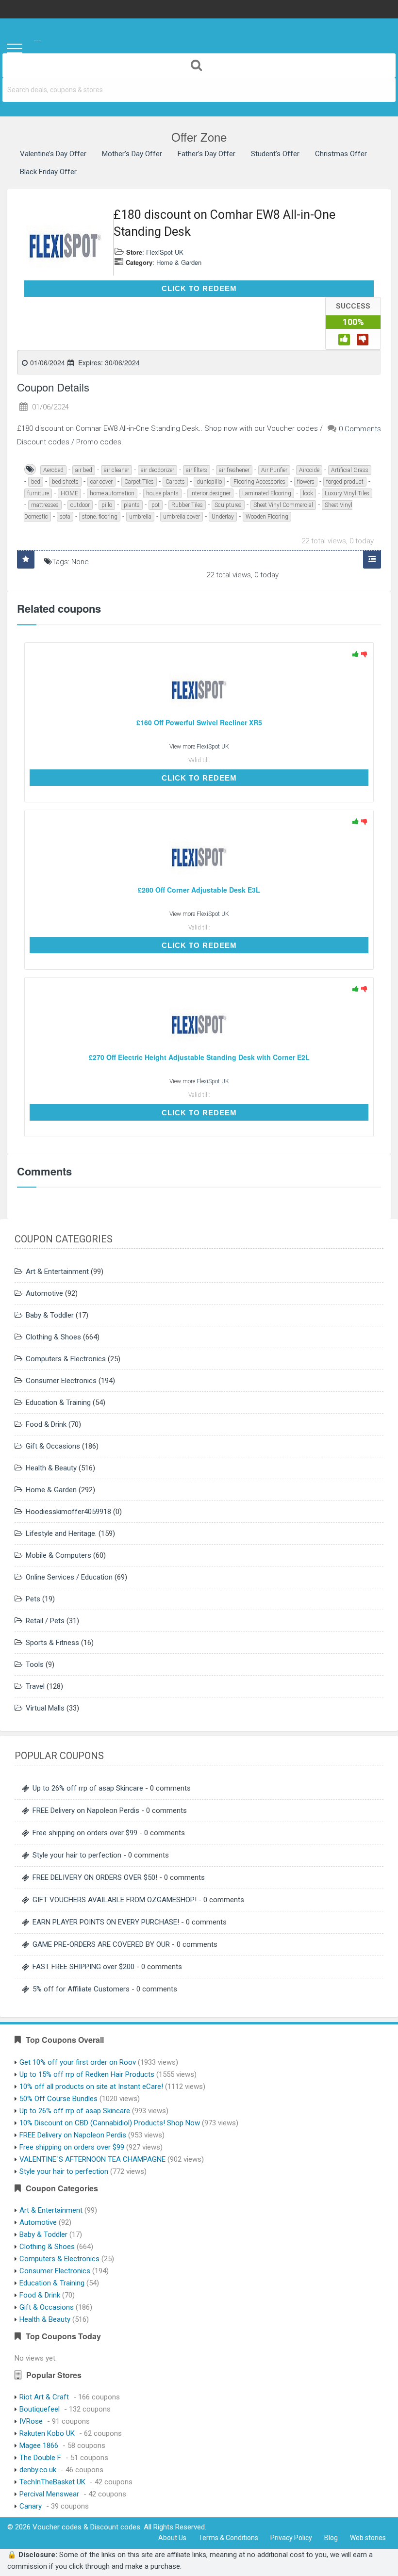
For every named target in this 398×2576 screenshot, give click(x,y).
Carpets (175, 482)
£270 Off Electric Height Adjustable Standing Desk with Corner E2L (199, 1057)
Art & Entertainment (57, 1272)
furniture (38, 493)
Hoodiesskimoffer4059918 (68, 1512)
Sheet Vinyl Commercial (283, 505)
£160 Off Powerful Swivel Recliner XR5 (199, 723)
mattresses (45, 505)
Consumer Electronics (61, 1381)
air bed (84, 470)
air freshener (234, 470)
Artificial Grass (350, 470)
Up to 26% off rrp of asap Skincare (88, 1788)
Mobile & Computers (58, 1555)
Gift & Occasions (53, 1446)
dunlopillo (209, 482)
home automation (112, 493)
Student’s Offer (275, 154)
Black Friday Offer (48, 172)
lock (308, 493)
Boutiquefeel (40, 2409)
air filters (197, 470)
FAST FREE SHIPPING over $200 (83, 1967)
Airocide (309, 470)
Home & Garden (179, 262)
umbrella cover (182, 517)
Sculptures (228, 505)
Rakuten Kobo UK (47, 2433)
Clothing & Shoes (53, 1337)
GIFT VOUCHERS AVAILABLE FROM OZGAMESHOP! (115, 1900)
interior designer (210, 493)
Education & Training (58, 1402)
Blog (331, 2538)
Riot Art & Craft (44, 2397)
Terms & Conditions (228, 2538)
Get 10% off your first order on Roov (78, 2062)
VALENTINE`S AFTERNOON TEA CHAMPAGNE (92, 2159)
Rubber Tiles (187, 505)
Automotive (44, 1293)
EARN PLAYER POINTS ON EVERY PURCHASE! (106, 1922)
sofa (65, 517)
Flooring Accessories (259, 482)
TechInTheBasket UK (52, 2482)
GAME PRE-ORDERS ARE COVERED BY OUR (101, 1944)
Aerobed (53, 470)
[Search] (199, 65)
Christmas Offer (341, 154)
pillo (107, 505)
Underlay (223, 517)
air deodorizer (158, 470)
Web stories (368, 2538)
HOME (69, 493)
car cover (101, 482)
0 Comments (360, 429)
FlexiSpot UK (165, 252)
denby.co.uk (38, 2470)
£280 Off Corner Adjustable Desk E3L (199, 890)
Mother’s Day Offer (132, 154)
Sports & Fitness (52, 1643)
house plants (162, 493)
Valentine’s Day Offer (53, 154)
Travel (35, 1686)
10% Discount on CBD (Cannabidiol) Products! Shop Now (110, 2123)
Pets (33, 1599)
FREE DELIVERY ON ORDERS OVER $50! (95, 1877)
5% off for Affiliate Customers (81, 1989)
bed (36, 482)
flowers (306, 482)
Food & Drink (46, 1424)
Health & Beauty (51, 1468)
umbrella (140, 517)
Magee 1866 (39, 2446)
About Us (172, 2538)
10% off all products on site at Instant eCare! (91, 2087)
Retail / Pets (45, 1621)
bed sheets (65, 482)
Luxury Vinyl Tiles (347, 493)
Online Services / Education (69, 1577)
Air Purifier (274, 470)
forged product (345, 482)
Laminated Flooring (267, 493)
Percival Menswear (49, 2494)
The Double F (40, 2458)
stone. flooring (100, 517)
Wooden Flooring (267, 517)
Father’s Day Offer (207, 154)
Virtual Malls (45, 1708)
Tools (35, 1664)
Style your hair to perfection (77, 1855)
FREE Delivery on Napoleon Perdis (86, 1810)
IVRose (31, 2421)
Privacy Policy (291, 2538)
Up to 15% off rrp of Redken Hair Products (87, 2074)
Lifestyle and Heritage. (61, 1533)
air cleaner (116, 470)
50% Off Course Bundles (58, 2099)
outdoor (80, 505)
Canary (31, 2506)
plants (132, 505)
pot (156, 505)
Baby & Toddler (50, 1315)
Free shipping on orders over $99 (85, 1833)
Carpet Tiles (139, 482)
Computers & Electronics (66, 1359)
